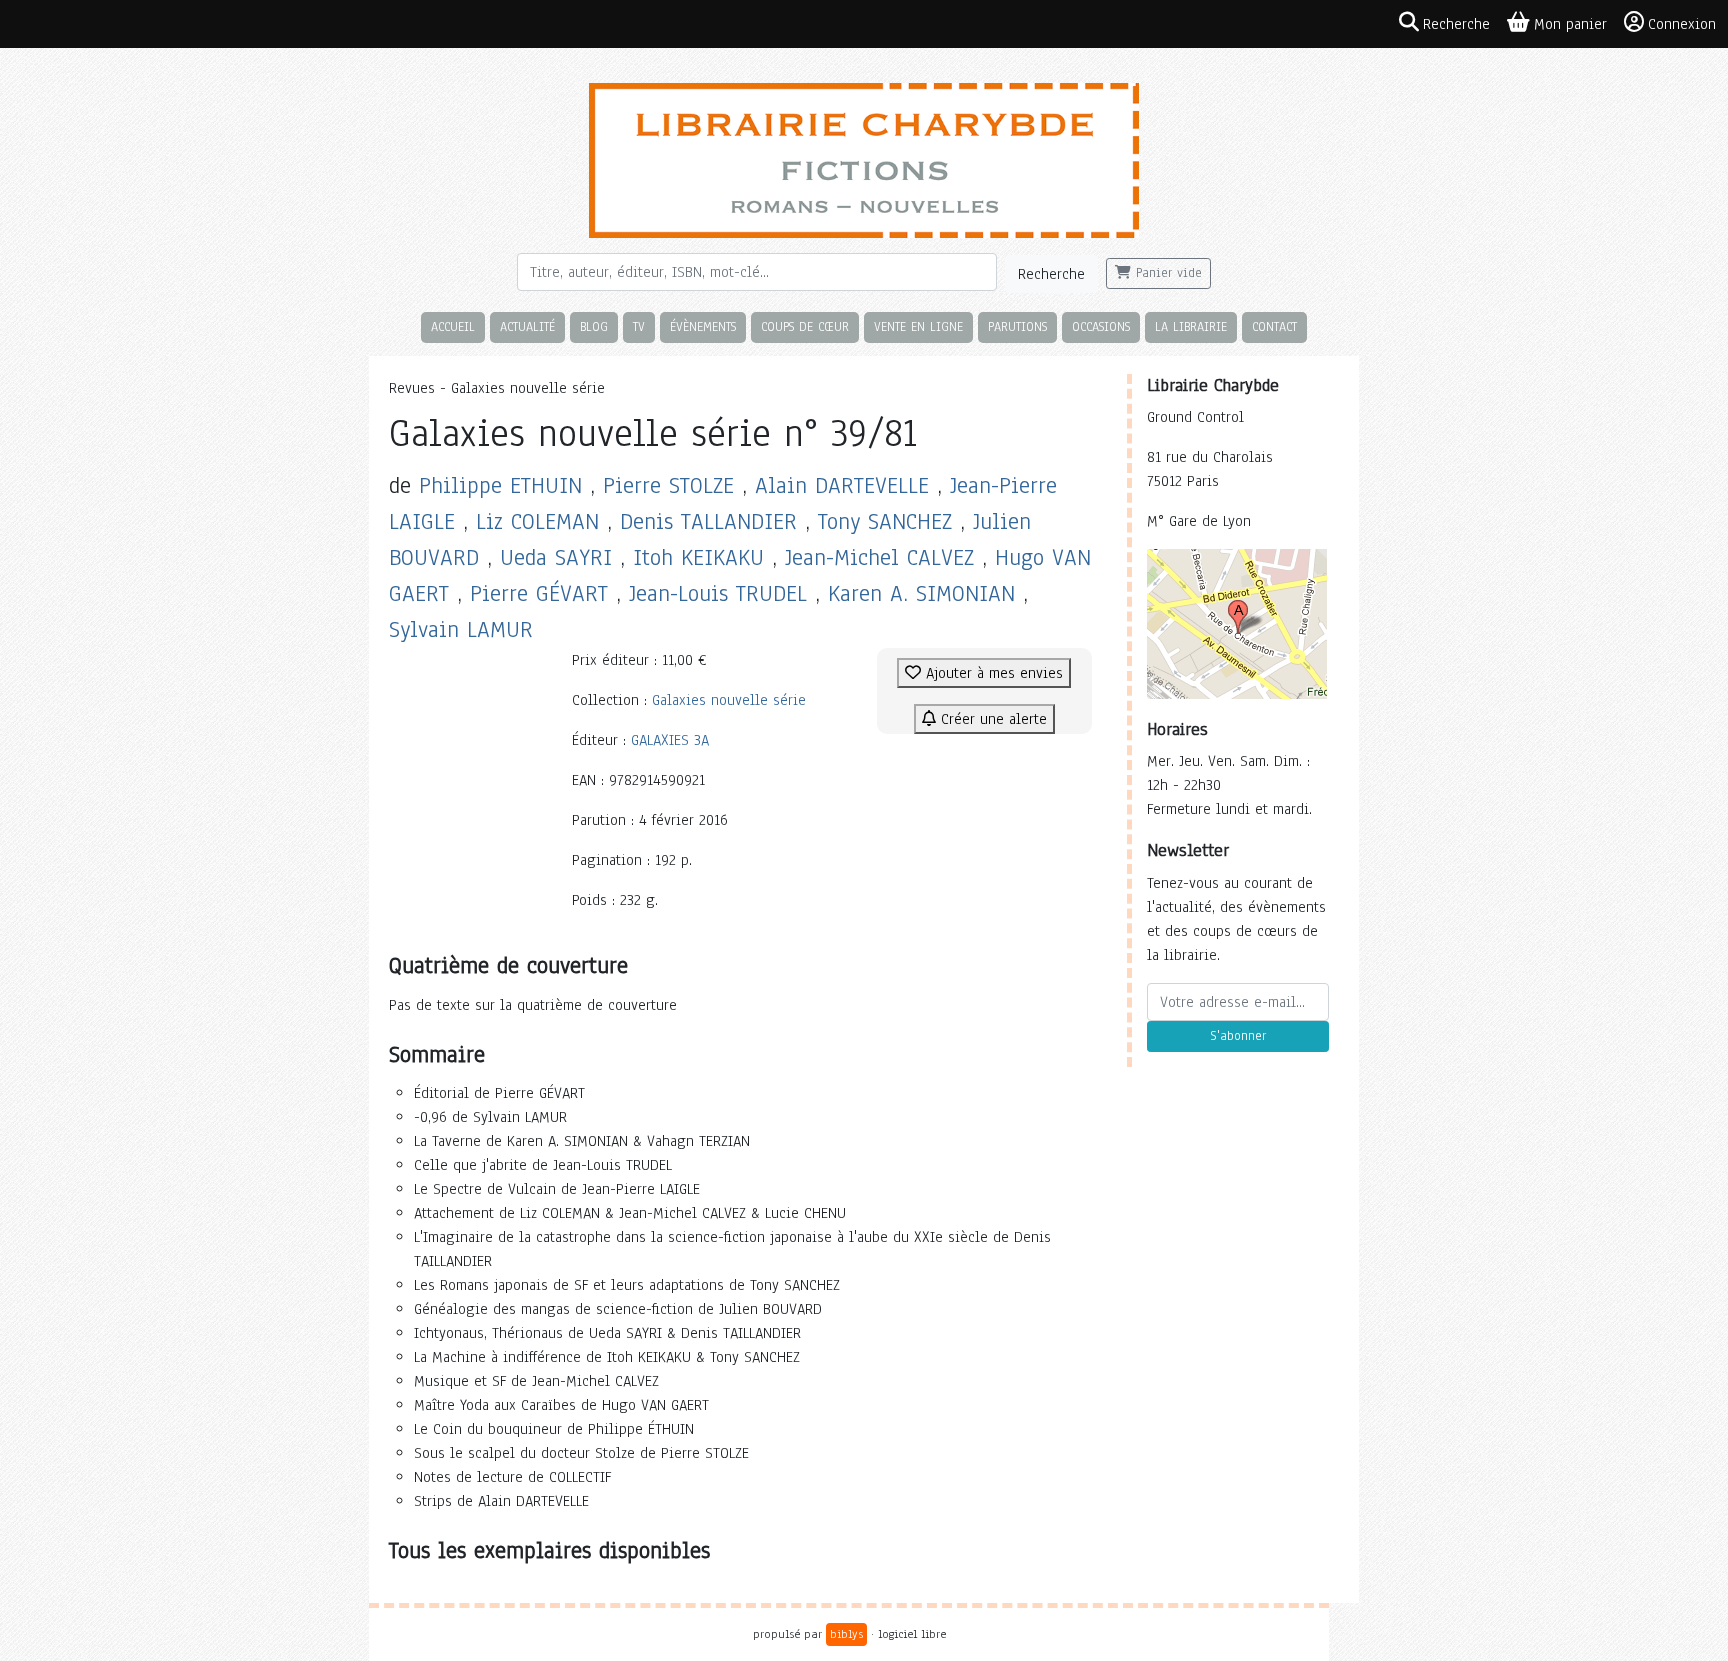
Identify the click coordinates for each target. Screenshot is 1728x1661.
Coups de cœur (805, 326)
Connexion (1682, 24)
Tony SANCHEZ (885, 521)
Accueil (453, 326)
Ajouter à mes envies (992, 673)
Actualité (527, 326)
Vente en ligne (918, 326)
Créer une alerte (991, 719)
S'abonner (1238, 1036)
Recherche (1051, 274)
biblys (846, 1634)
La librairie (1191, 326)
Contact (1274, 326)
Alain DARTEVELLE (842, 485)
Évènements (703, 326)
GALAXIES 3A (670, 740)
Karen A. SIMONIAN (921, 593)
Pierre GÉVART (539, 593)
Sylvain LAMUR (461, 629)
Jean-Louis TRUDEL (718, 593)
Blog (594, 326)
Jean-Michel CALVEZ (879, 557)
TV (639, 326)
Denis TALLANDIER (708, 521)
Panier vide (1166, 273)
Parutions (1017, 326)
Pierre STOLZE (668, 485)
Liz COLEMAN (537, 521)
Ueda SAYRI (556, 557)
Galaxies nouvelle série (729, 700)
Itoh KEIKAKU (698, 557)
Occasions (1101, 326)
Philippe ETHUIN (500, 485)
